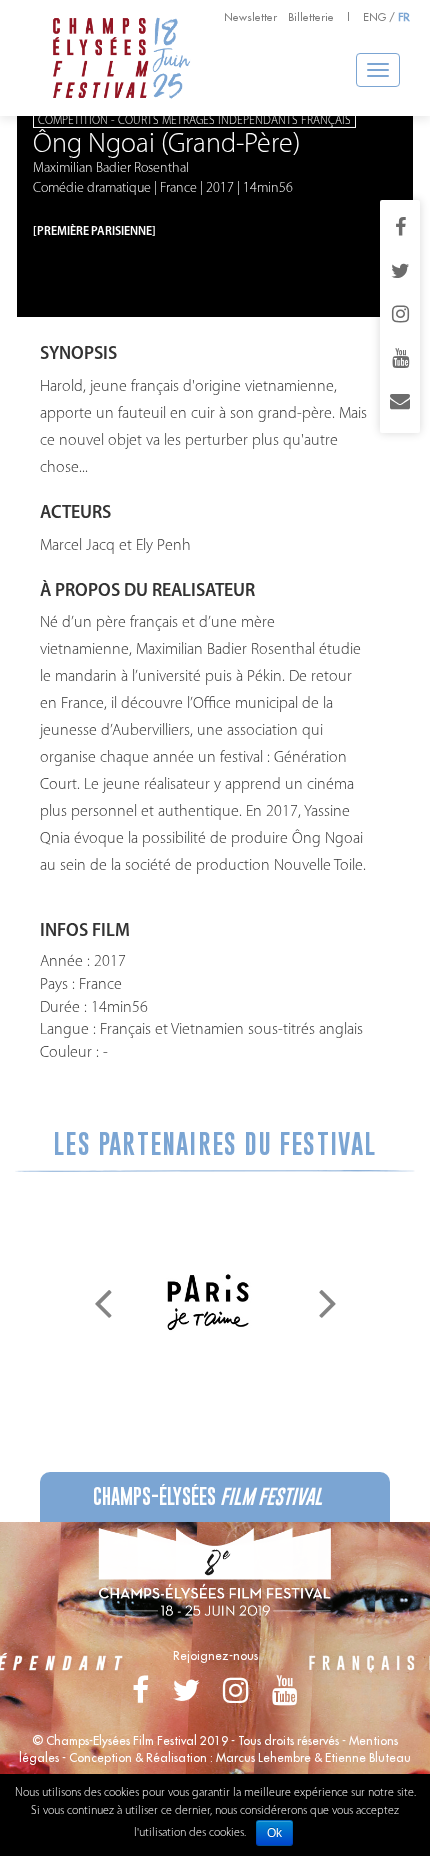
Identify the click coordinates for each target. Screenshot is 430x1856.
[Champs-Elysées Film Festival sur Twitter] (400, 273)
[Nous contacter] (400, 403)
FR (404, 17)
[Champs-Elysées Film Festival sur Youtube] (400, 360)
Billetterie (311, 17)
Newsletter (250, 17)
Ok (274, 1833)
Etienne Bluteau (368, 1757)
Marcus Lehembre (263, 1757)
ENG (374, 17)
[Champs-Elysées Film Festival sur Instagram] (400, 316)
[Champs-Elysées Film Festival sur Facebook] (400, 229)
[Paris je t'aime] (208, 1302)
